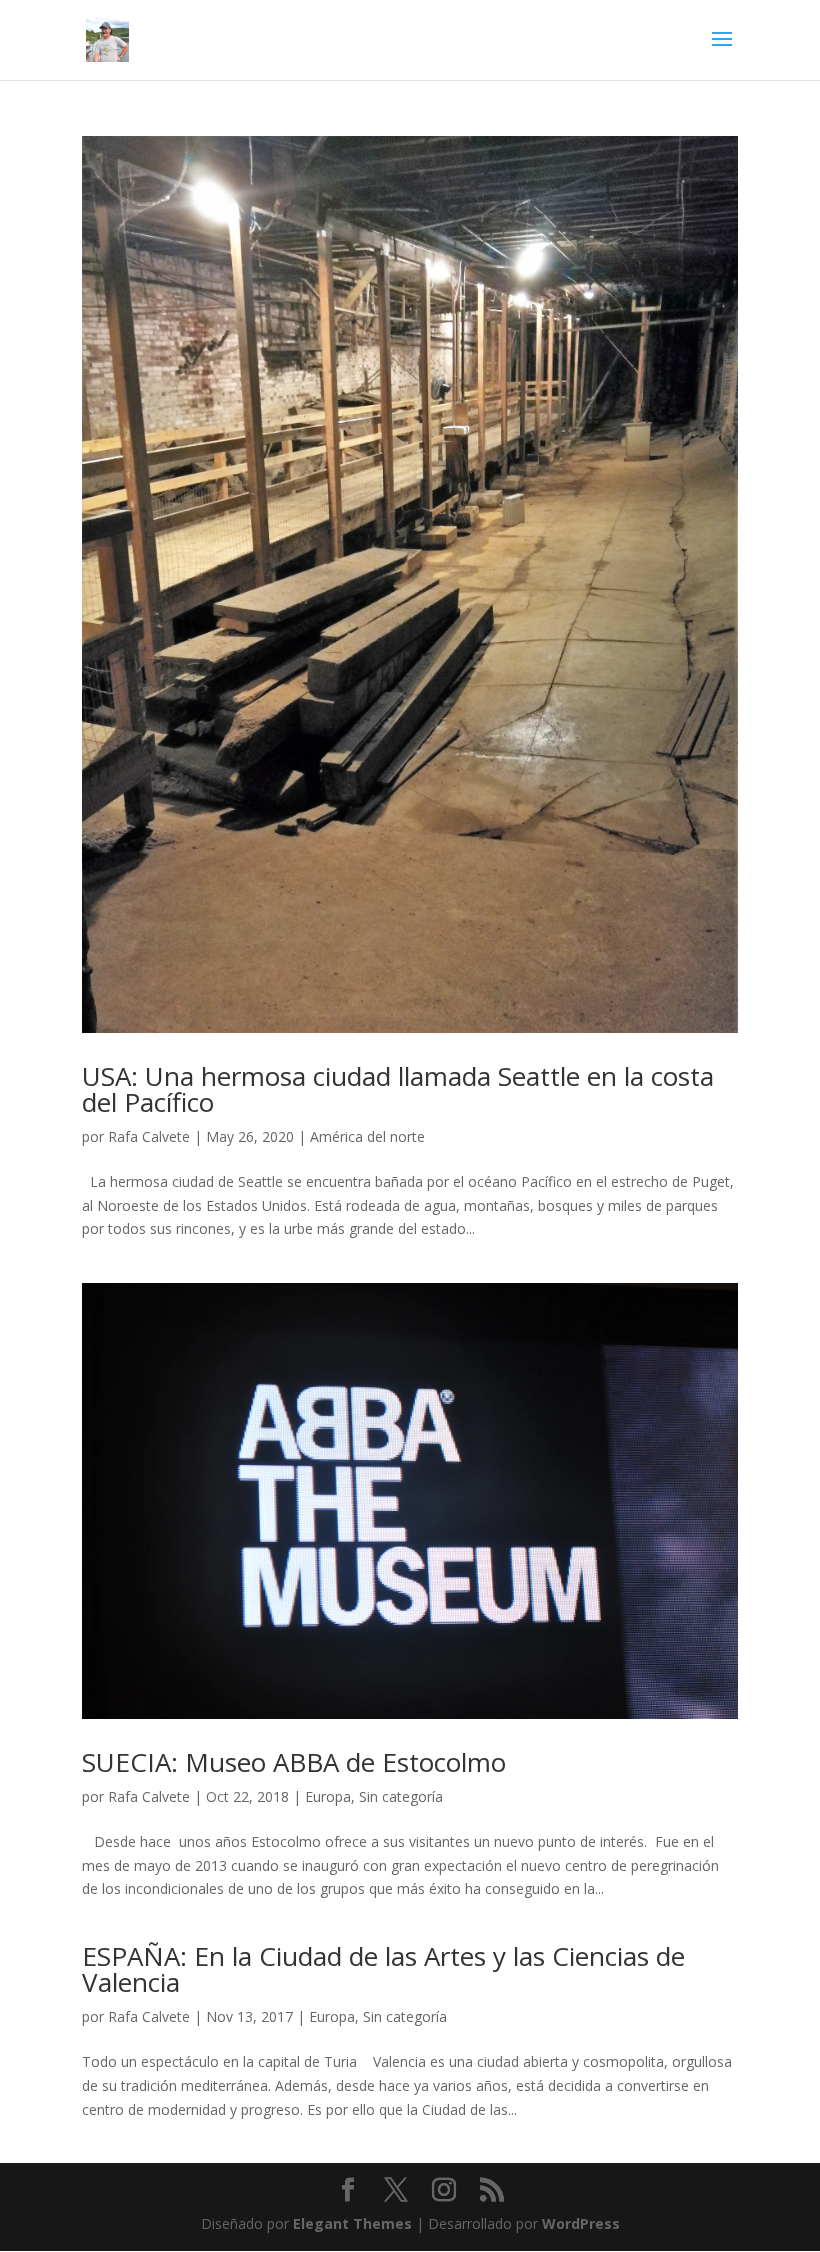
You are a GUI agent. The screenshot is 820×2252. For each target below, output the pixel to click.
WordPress (581, 2223)
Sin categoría (401, 1796)
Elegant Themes (352, 2223)
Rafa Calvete (149, 1136)
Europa (328, 1796)
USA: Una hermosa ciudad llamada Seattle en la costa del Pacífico (398, 1089)
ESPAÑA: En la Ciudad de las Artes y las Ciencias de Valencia (383, 1969)
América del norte (367, 1136)
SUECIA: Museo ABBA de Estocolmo (294, 1762)
